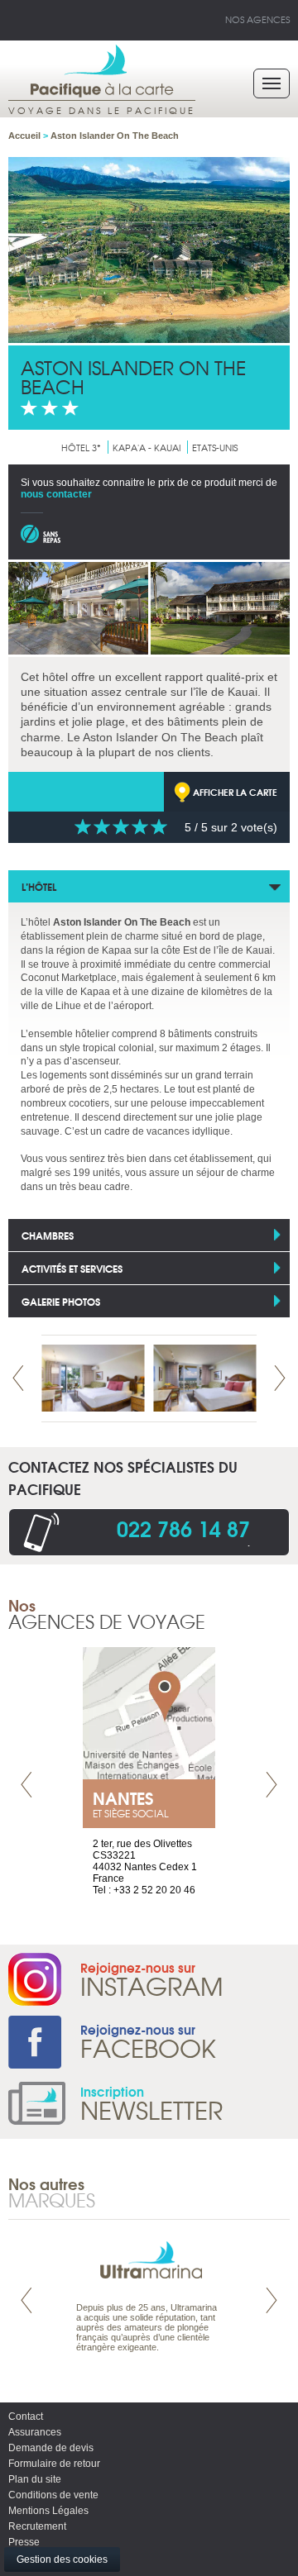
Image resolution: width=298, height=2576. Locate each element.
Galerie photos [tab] (61, 1301)
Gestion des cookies (62, 2559)
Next (280, 1378)
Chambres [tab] (48, 1235)
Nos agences (257, 19)
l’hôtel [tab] (39, 886)
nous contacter (56, 494)
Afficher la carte (235, 792)
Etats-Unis (215, 447)
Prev (18, 1378)
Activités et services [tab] (72, 1268)
